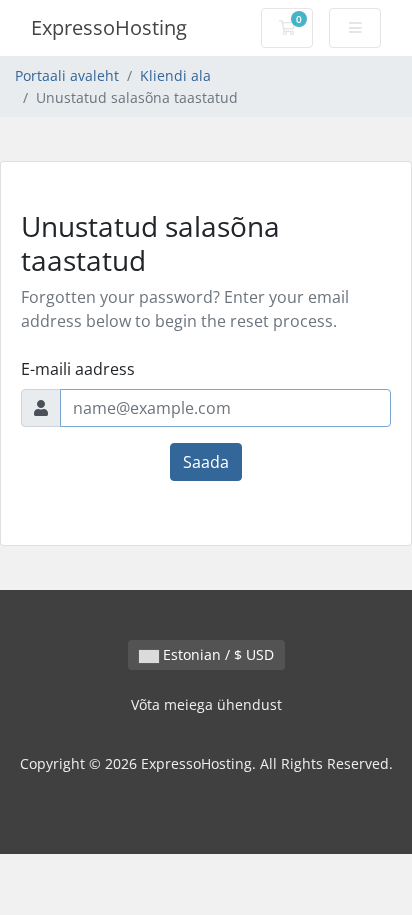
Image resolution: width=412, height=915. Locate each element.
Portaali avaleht (67, 75)
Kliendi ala (175, 75)
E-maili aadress (78, 369)
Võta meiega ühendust (206, 704)
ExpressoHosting (109, 27)
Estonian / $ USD (216, 654)
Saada (206, 462)
